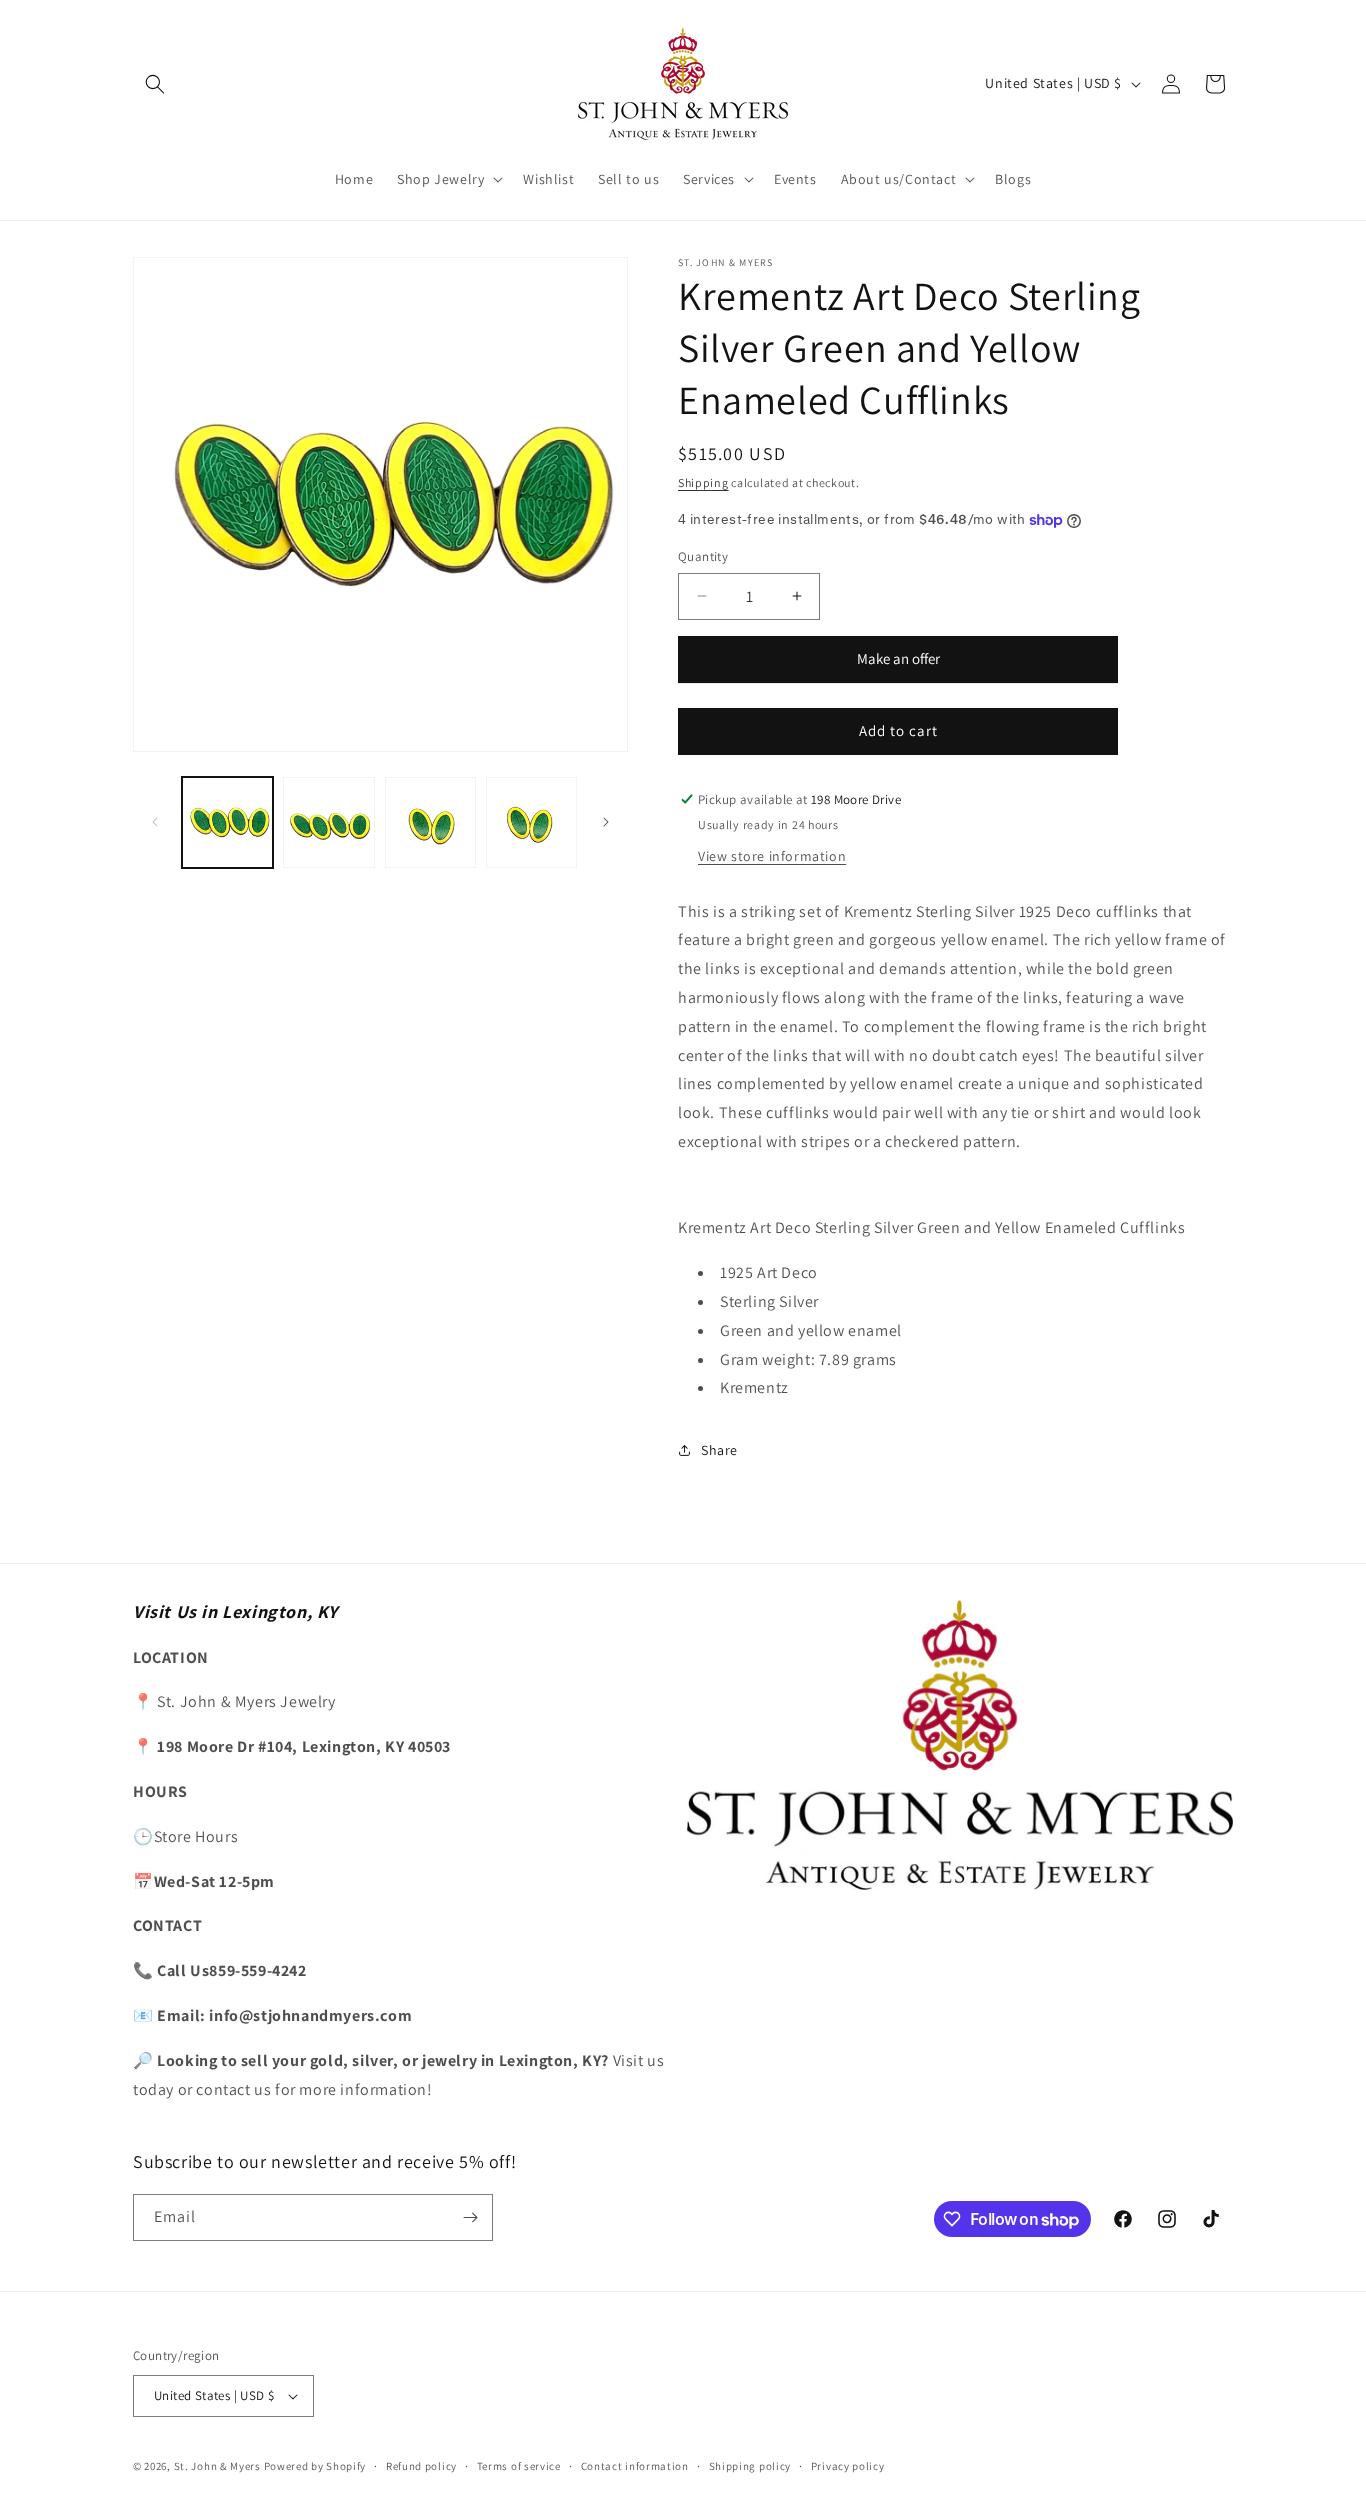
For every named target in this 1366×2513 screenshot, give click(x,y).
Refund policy (421, 2466)
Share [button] (719, 1450)
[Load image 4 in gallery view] (531, 822)
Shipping (703, 482)
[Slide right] (606, 822)
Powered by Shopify (315, 2466)
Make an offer (898, 666)
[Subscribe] (470, 2217)
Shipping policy (750, 2466)
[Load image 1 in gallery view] (227, 822)
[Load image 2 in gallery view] (328, 822)
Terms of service (519, 2466)
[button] (155, 84)
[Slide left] (155, 822)
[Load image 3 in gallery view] (430, 822)
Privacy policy (848, 2466)
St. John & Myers (219, 2466)
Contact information (635, 2466)
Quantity (703, 556)
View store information (772, 856)
